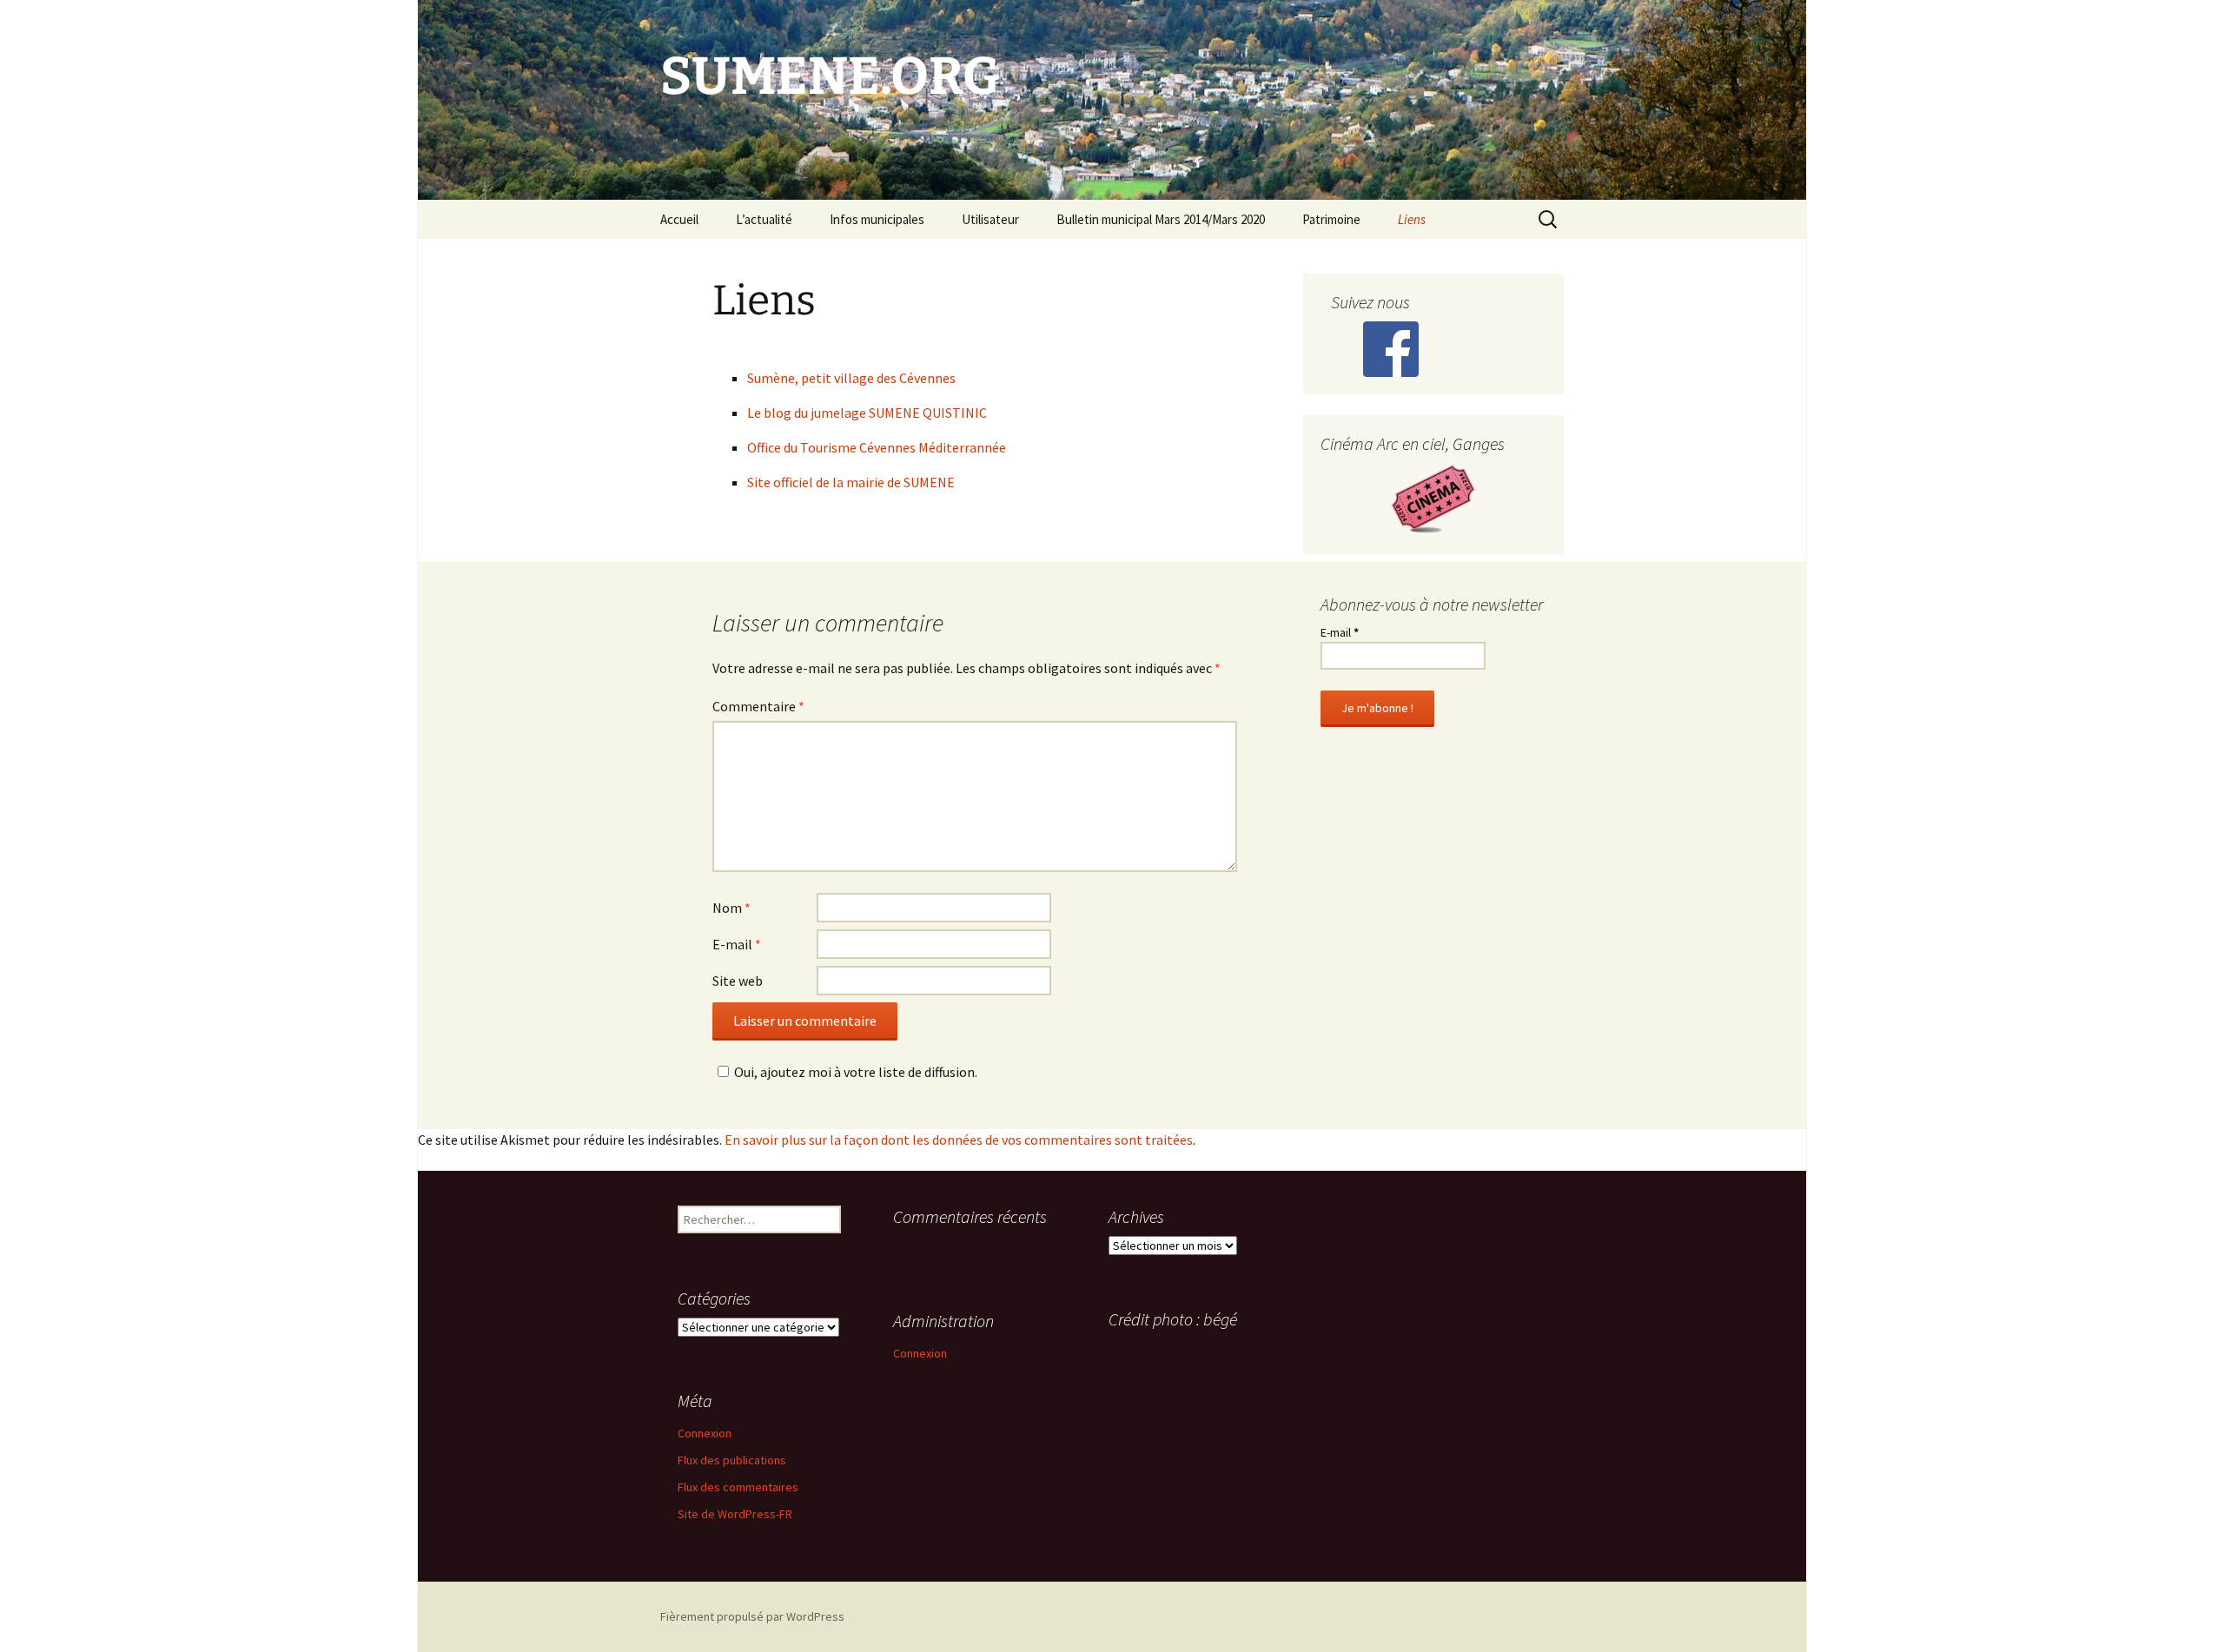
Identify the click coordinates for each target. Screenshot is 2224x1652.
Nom (731, 908)
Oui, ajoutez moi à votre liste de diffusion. (856, 1072)
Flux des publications (732, 1460)
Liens (1412, 219)
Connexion (920, 1353)
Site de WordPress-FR (735, 1514)
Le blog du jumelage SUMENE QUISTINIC (867, 413)
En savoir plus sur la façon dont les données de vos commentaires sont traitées (959, 1140)
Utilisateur (990, 219)
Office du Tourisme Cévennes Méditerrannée (877, 447)
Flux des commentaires (738, 1487)
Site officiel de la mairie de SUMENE (851, 482)
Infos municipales (877, 219)
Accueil (679, 219)
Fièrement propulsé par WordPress (752, 1616)
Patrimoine (1331, 219)
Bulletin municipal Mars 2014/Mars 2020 (1161, 219)
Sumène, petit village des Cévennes (851, 378)
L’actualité (764, 219)
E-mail (737, 944)
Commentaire (758, 706)
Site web (738, 981)
